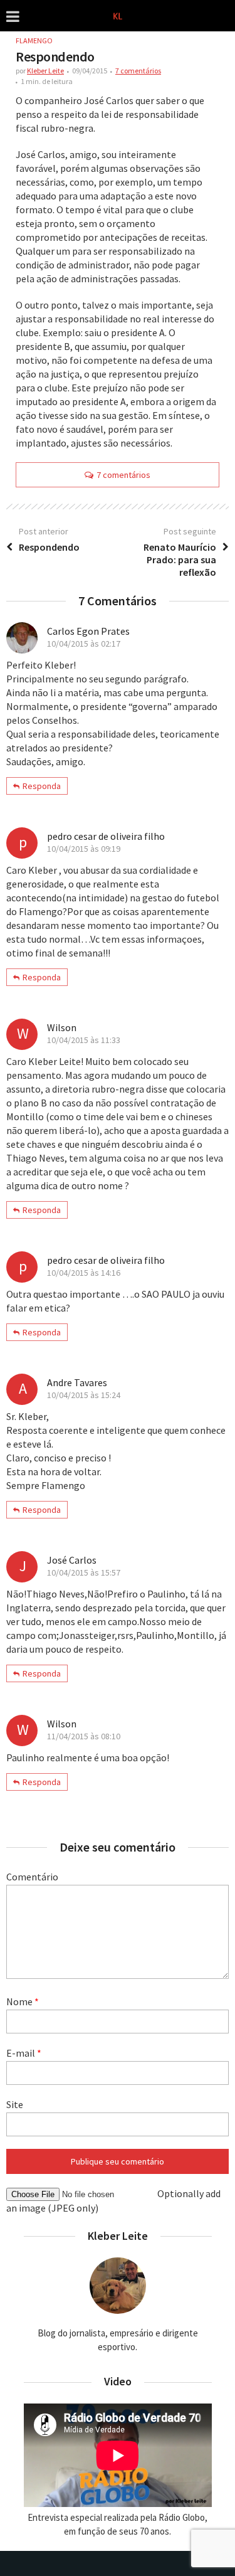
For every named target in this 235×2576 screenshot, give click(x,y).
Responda (42, 786)
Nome (23, 2001)
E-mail (24, 2053)
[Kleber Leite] (118, 15)
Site (15, 2104)
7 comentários (138, 71)
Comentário (32, 1877)
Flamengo (34, 40)
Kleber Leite (45, 71)
